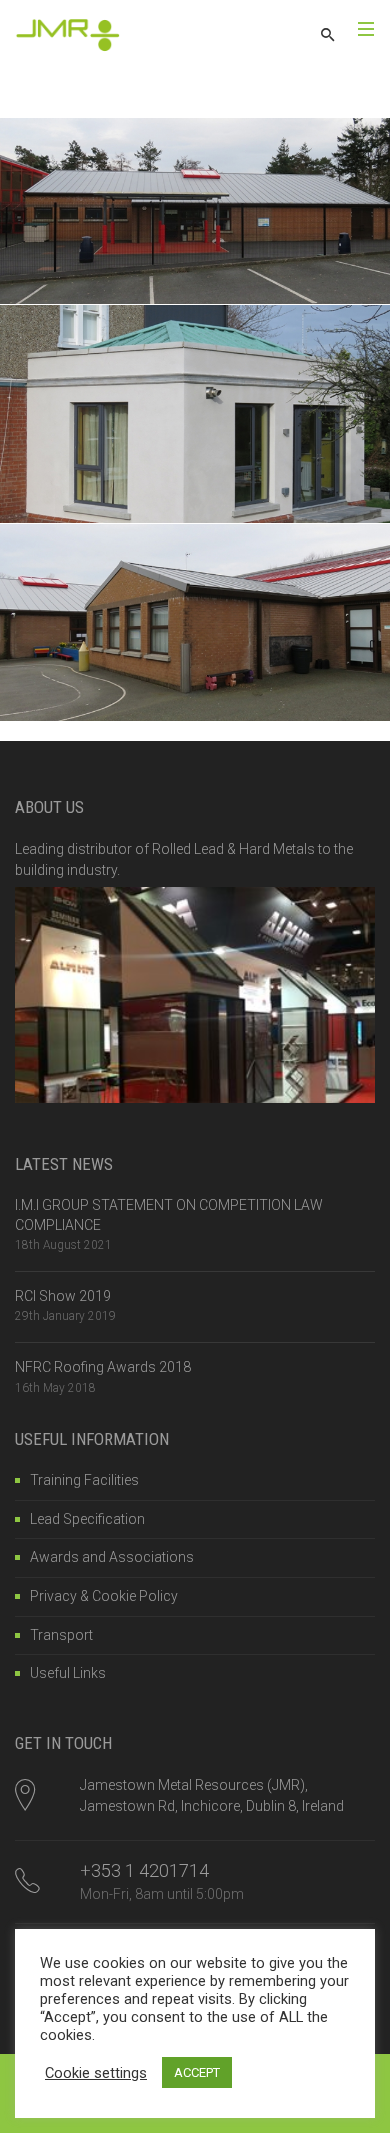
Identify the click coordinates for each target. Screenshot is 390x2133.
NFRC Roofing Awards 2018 (103, 1367)
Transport (61, 1635)
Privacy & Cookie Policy (104, 1596)
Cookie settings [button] (96, 2073)
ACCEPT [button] (197, 2072)
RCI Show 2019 (63, 1296)
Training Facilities (84, 1480)
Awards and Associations (112, 1557)
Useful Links (68, 1673)
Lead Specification (87, 1519)
